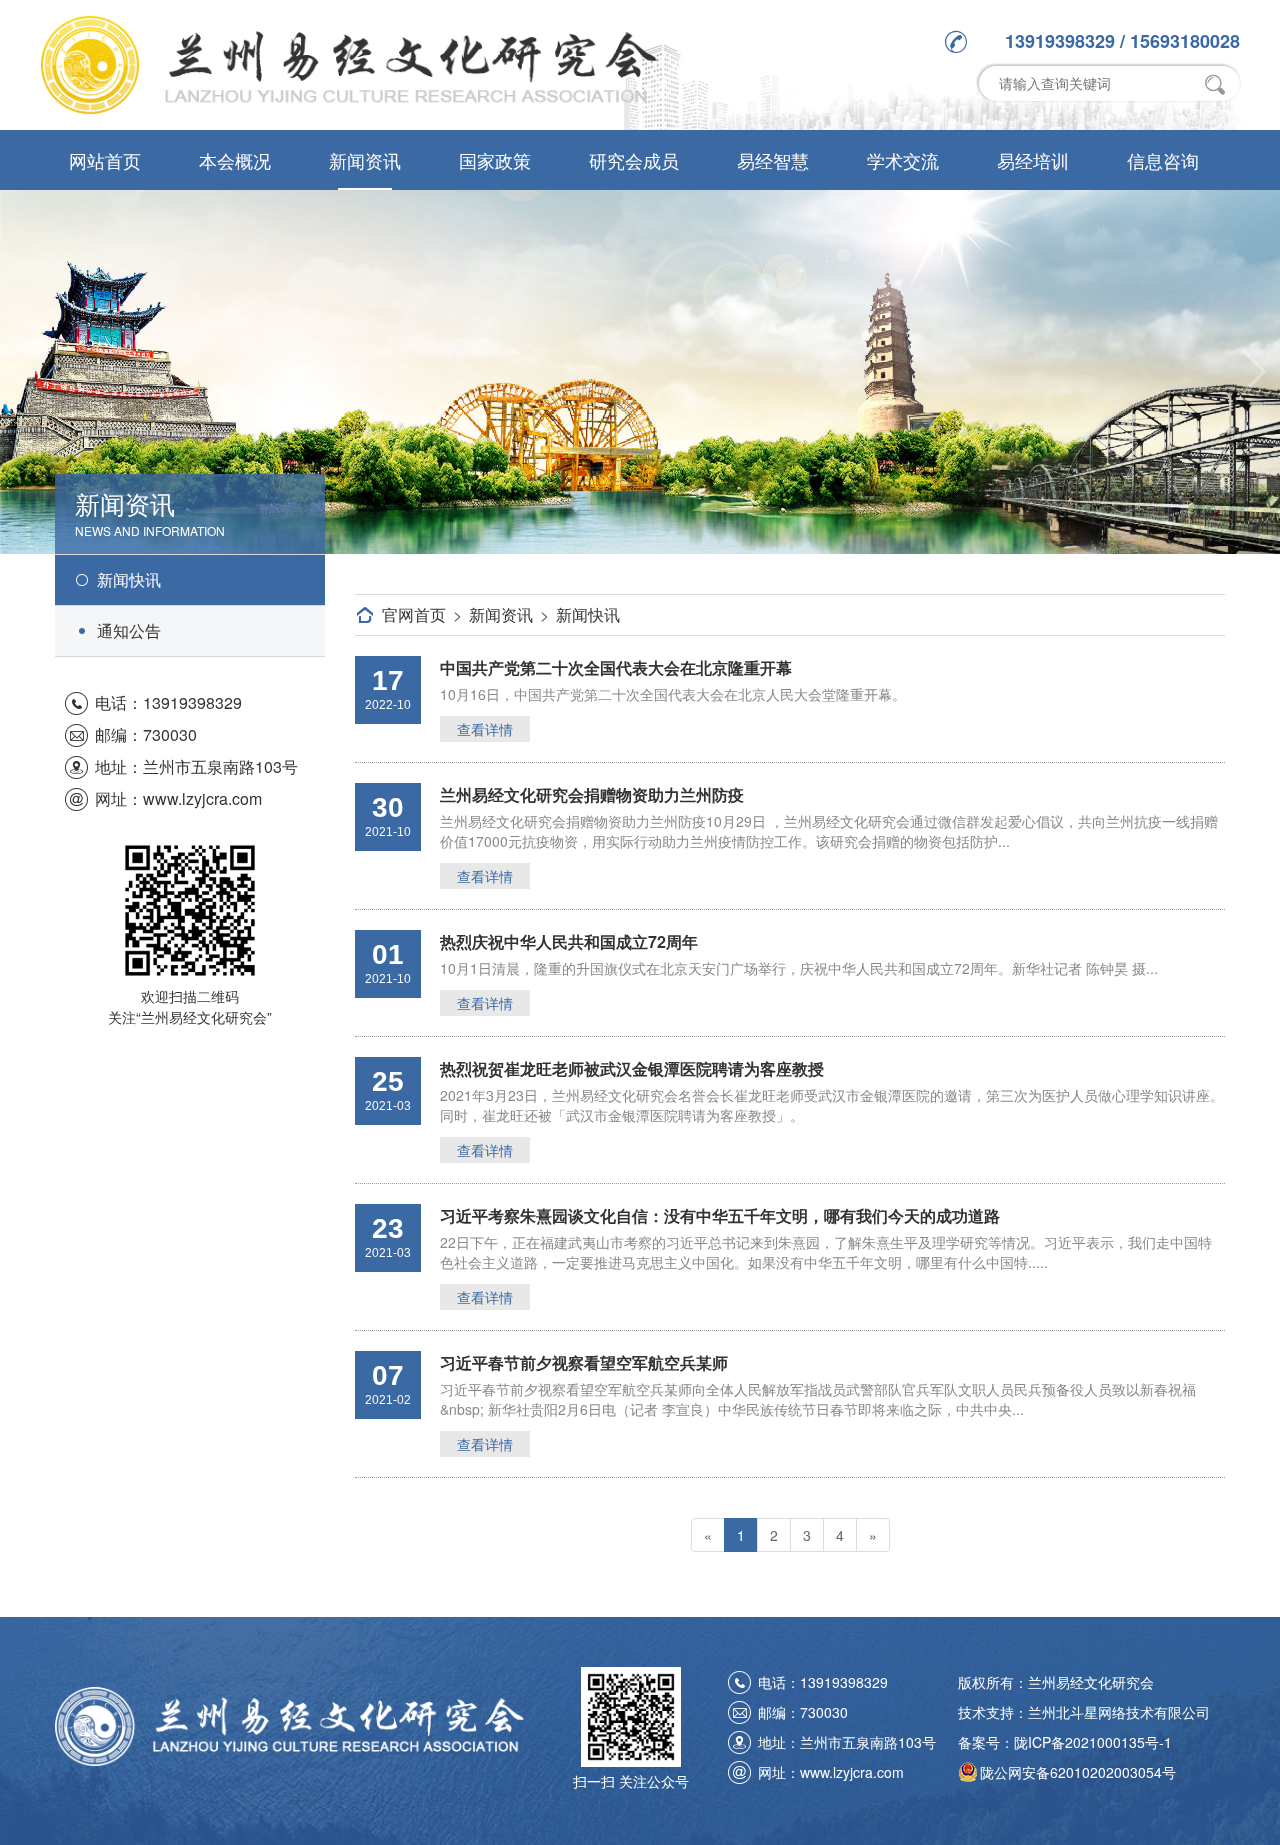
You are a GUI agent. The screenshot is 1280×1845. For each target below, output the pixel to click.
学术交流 (903, 160)
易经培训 (1033, 160)
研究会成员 (634, 160)
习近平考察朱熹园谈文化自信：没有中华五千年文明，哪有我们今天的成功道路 (720, 1215)
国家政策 (495, 160)
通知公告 (129, 630)
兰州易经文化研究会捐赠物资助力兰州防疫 (592, 794)
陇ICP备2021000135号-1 (1093, 1742)
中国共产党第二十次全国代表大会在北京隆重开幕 (616, 667)
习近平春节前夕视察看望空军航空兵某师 (584, 1362)
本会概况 (235, 160)
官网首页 (414, 614)
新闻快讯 (129, 579)
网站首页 (105, 160)
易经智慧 (773, 160)
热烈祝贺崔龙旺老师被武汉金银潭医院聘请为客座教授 (632, 1068)
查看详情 (485, 729)
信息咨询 (1163, 160)
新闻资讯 (365, 160)
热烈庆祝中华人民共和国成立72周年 (569, 941)
